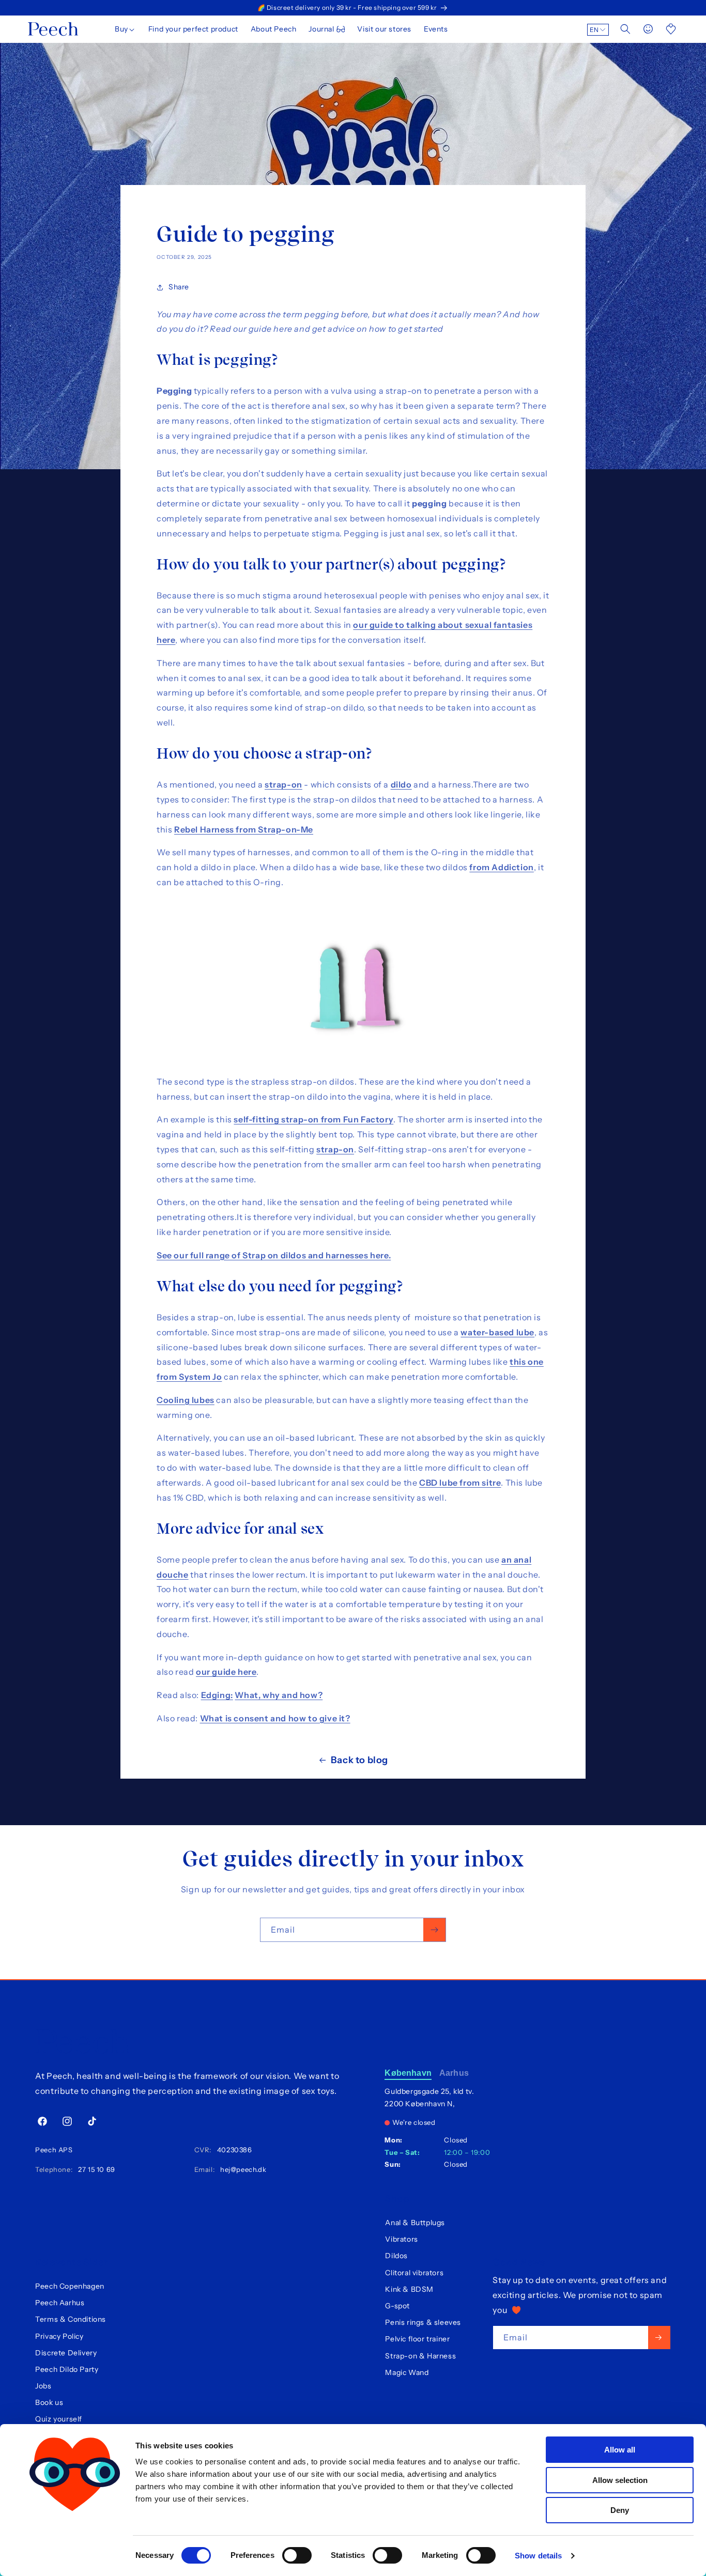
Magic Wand (407, 2372)
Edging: (217, 1695)
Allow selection (620, 2480)
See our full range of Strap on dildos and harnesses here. (274, 1255)
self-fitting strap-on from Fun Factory (313, 1119)
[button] (125, 29)
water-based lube (497, 1332)
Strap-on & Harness (420, 2356)
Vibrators (401, 2239)
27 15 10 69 (95, 2169)
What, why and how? (279, 1695)
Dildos (396, 2256)
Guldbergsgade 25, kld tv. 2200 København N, (429, 2097)
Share (179, 287)
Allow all (620, 2450)
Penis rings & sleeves (423, 2322)
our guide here (226, 1672)
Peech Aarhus (60, 2303)
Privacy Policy (59, 2336)
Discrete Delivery (66, 2353)
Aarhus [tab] (454, 2073)
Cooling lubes (186, 1400)
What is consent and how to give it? (275, 1718)
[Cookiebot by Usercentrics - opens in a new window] (75, 2556)
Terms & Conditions (71, 2319)
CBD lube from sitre (460, 1483)
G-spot (397, 2306)
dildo (401, 784)
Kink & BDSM (409, 2289)
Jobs (43, 2386)
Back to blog (359, 1760)
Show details (538, 2556)
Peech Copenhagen (70, 2286)
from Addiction (501, 867)
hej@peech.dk (241, 2169)
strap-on (283, 784)
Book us (49, 2402)
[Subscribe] (434, 1930)
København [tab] (408, 2073)
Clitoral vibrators (414, 2273)
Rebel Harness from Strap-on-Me (244, 829)
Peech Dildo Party (67, 2369)
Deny (620, 2510)
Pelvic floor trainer (417, 2339)
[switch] (297, 2555)
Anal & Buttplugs (415, 2223)
